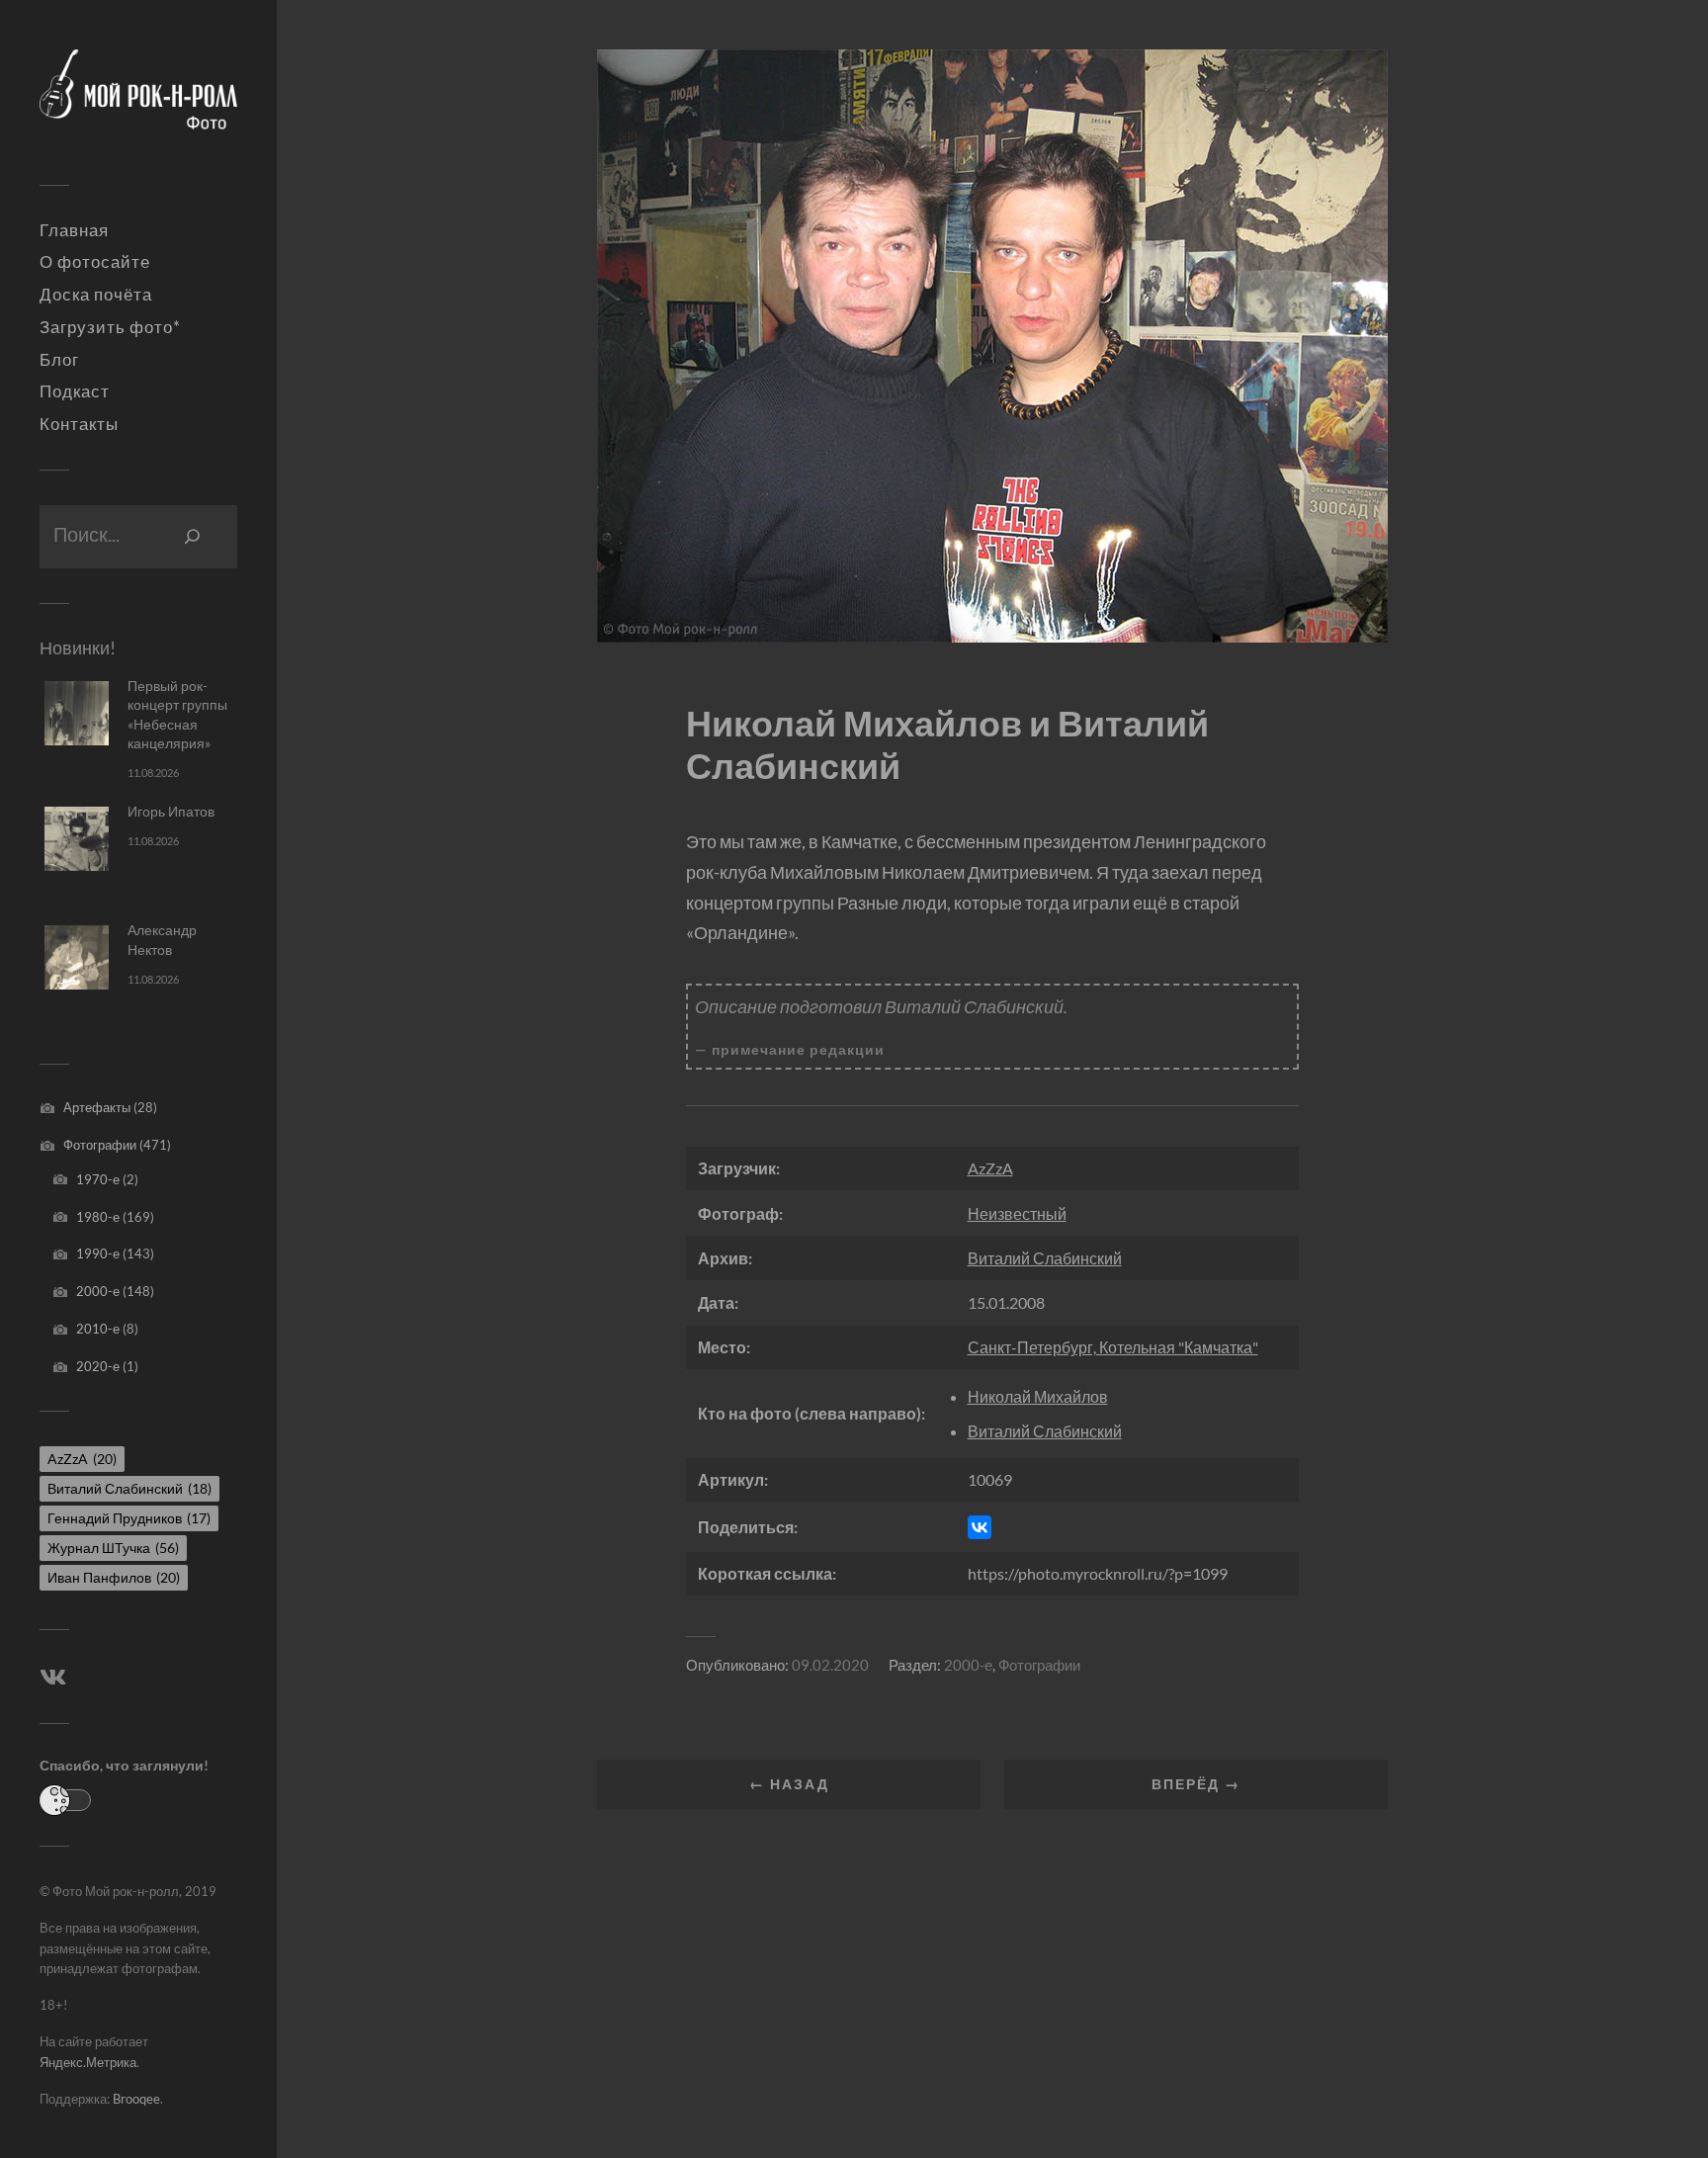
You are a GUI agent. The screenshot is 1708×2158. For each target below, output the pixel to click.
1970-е (98, 1179)
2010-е (98, 1329)
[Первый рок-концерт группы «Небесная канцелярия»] (77, 713)
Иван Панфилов (114, 1577)
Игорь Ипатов (171, 811)
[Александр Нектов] (77, 957)
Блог (59, 360)
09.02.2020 (830, 1665)
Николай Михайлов (1038, 1396)
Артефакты (97, 1107)
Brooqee (136, 2099)
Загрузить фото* (110, 327)
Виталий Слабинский (129, 1488)
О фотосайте (95, 262)
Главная (74, 230)
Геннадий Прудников (129, 1518)
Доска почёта (96, 295)
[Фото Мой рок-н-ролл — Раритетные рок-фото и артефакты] (138, 100)
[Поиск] (193, 537)
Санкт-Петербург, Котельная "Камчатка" (1113, 1347)
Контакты (79, 424)
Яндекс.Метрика (88, 2062)
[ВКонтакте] (980, 1527)
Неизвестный (1017, 1213)
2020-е (98, 1366)
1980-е (98, 1217)
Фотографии (100, 1145)
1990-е (98, 1253)
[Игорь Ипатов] (77, 839)
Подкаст (75, 391)
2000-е (98, 1291)
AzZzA (82, 1459)
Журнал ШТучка (113, 1548)
